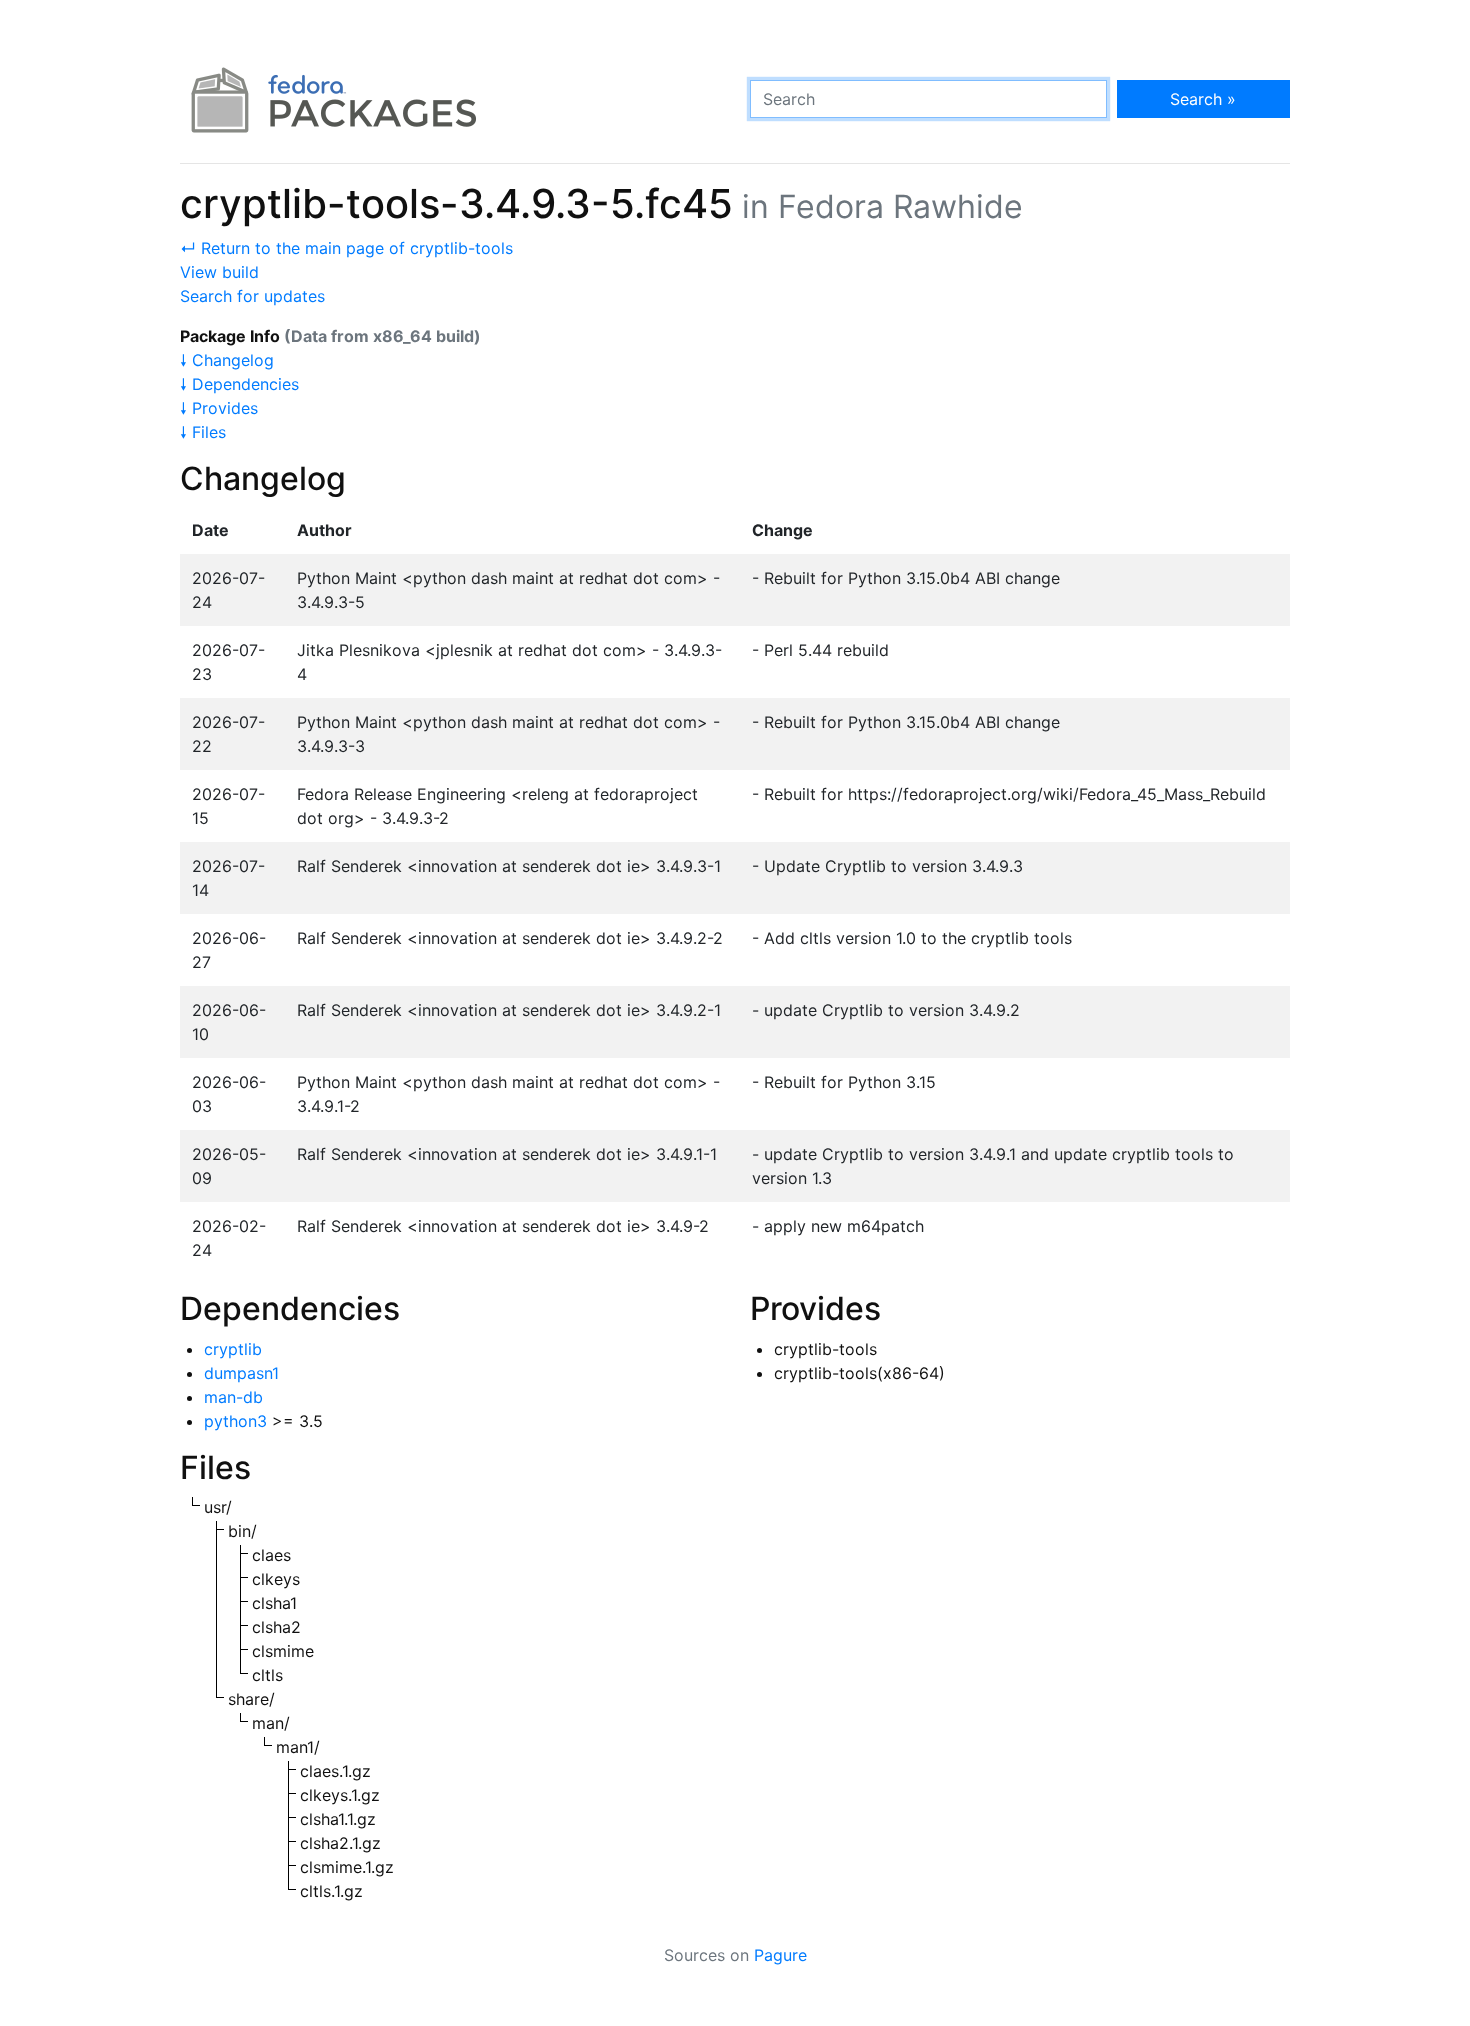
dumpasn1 (241, 1373)
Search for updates (252, 296)
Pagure (780, 1955)
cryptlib (233, 1349)
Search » (1203, 99)
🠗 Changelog (227, 360)
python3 (235, 1421)
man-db (233, 1397)
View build (219, 272)
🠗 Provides (219, 408)
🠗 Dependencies (239, 384)
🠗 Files (203, 432)
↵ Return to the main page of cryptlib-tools (346, 248)
